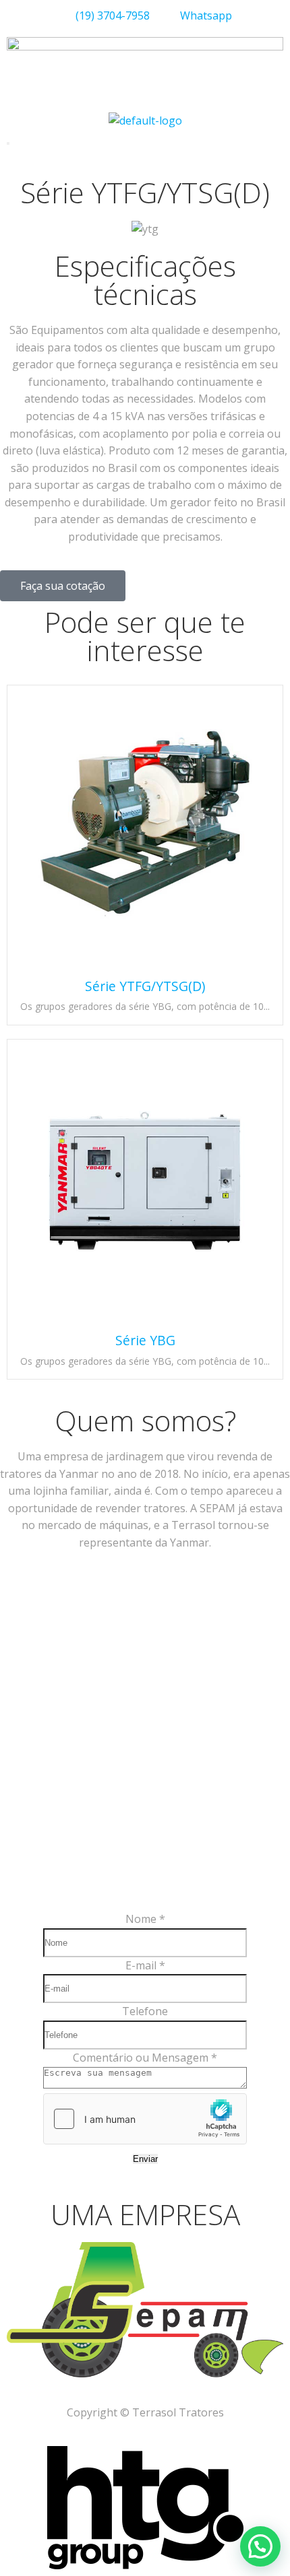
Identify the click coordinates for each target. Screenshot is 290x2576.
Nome (145, 1919)
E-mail (145, 1965)
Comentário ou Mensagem (145, 2058)
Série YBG (145, 1340)
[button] (260, 2546)
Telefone (145, 2011)
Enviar (145, 2159)
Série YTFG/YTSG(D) (145, 986)
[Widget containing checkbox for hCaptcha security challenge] (145, 2119)
